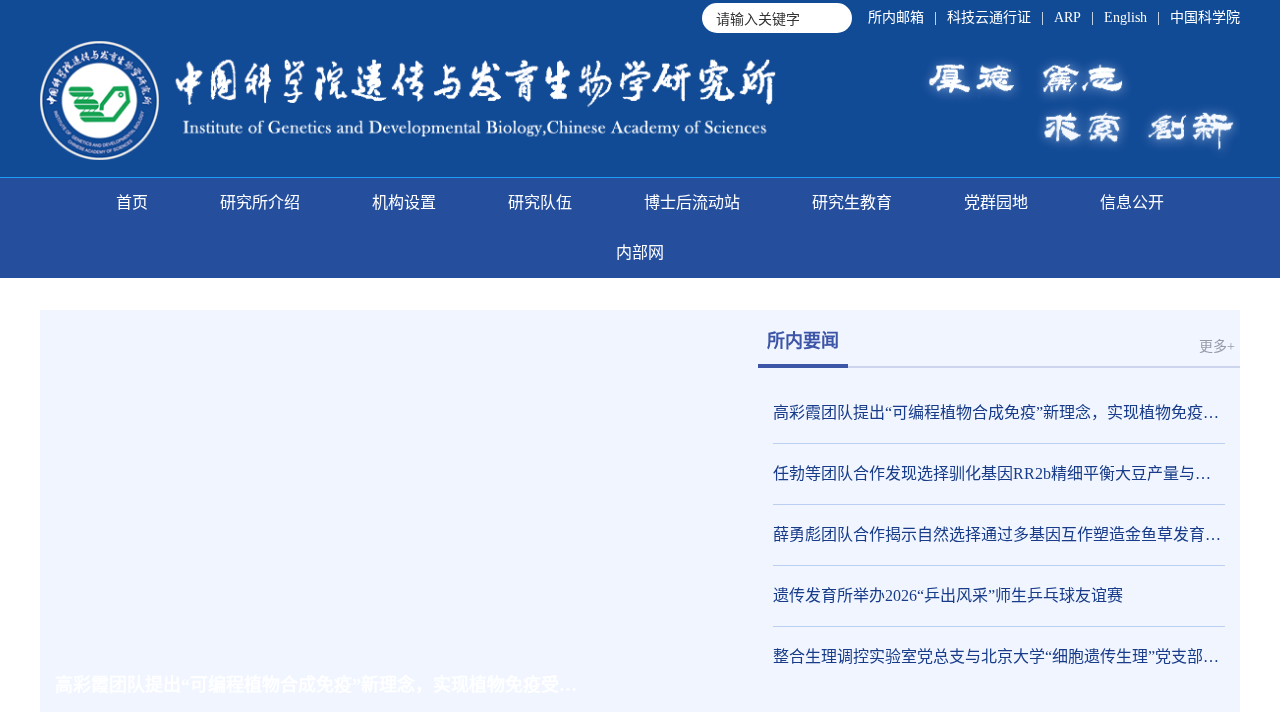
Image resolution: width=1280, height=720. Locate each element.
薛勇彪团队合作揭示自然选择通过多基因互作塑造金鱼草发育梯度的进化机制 (999, 534)
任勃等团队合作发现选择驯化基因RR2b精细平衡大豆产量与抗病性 (999, 473)
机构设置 (404, 202)
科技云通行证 (989, 17)
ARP (1067, 17)
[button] (604, 685)
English (1125, 17)
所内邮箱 (896, 17)
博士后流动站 (692, 202)
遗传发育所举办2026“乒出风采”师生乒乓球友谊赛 (948, 595)
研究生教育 (852, 202)
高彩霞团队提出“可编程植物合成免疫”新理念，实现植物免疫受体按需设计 (999, 412)
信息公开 (1132, 202)
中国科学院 (1205, 17)
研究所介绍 (260, 202)
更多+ (1217, 346)
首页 (132, 202)
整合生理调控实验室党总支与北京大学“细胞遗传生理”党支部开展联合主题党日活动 (999, 656)
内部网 (640, 252)
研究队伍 (540, 202)
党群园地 (996, 202)
